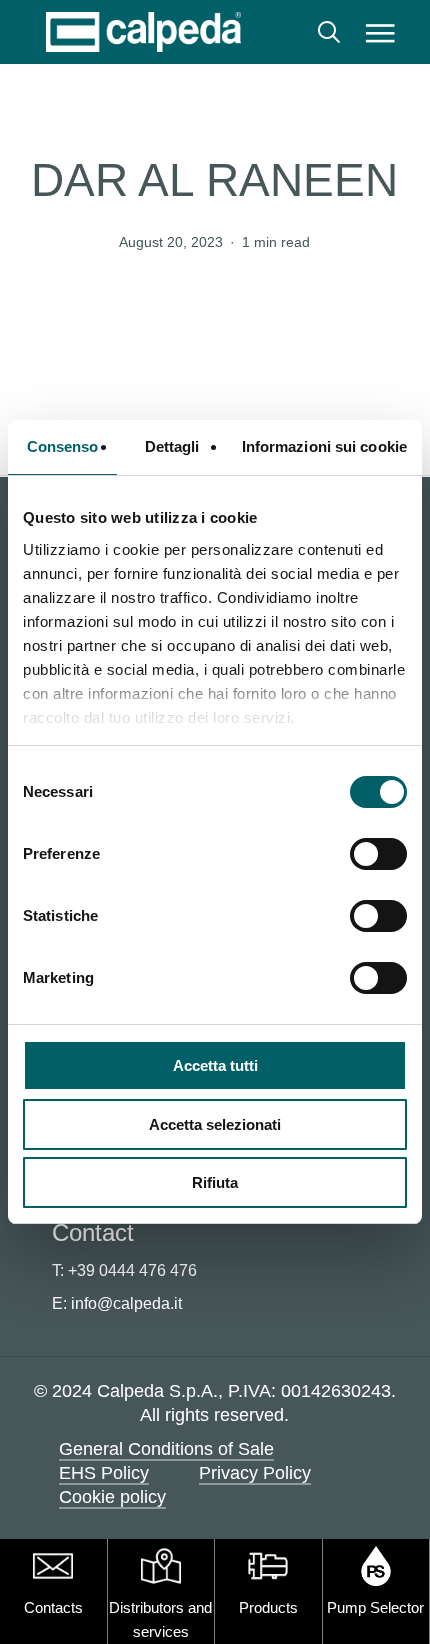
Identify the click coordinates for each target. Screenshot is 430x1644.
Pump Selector (375, 1607)
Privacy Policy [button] (255, 1473)
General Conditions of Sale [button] (166, 1449)
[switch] (378, 854)
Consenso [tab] (63, 446)
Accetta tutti (215, 1065)
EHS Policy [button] (104, 1473)
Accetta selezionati (215, 1124)
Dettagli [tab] (172, 446)
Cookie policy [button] (112, 1497)
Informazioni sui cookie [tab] (324, 446)
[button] (380, 32)
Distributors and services (160, 1619)
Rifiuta (215, 1182)
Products (268, 1607)
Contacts (53, 1607)
